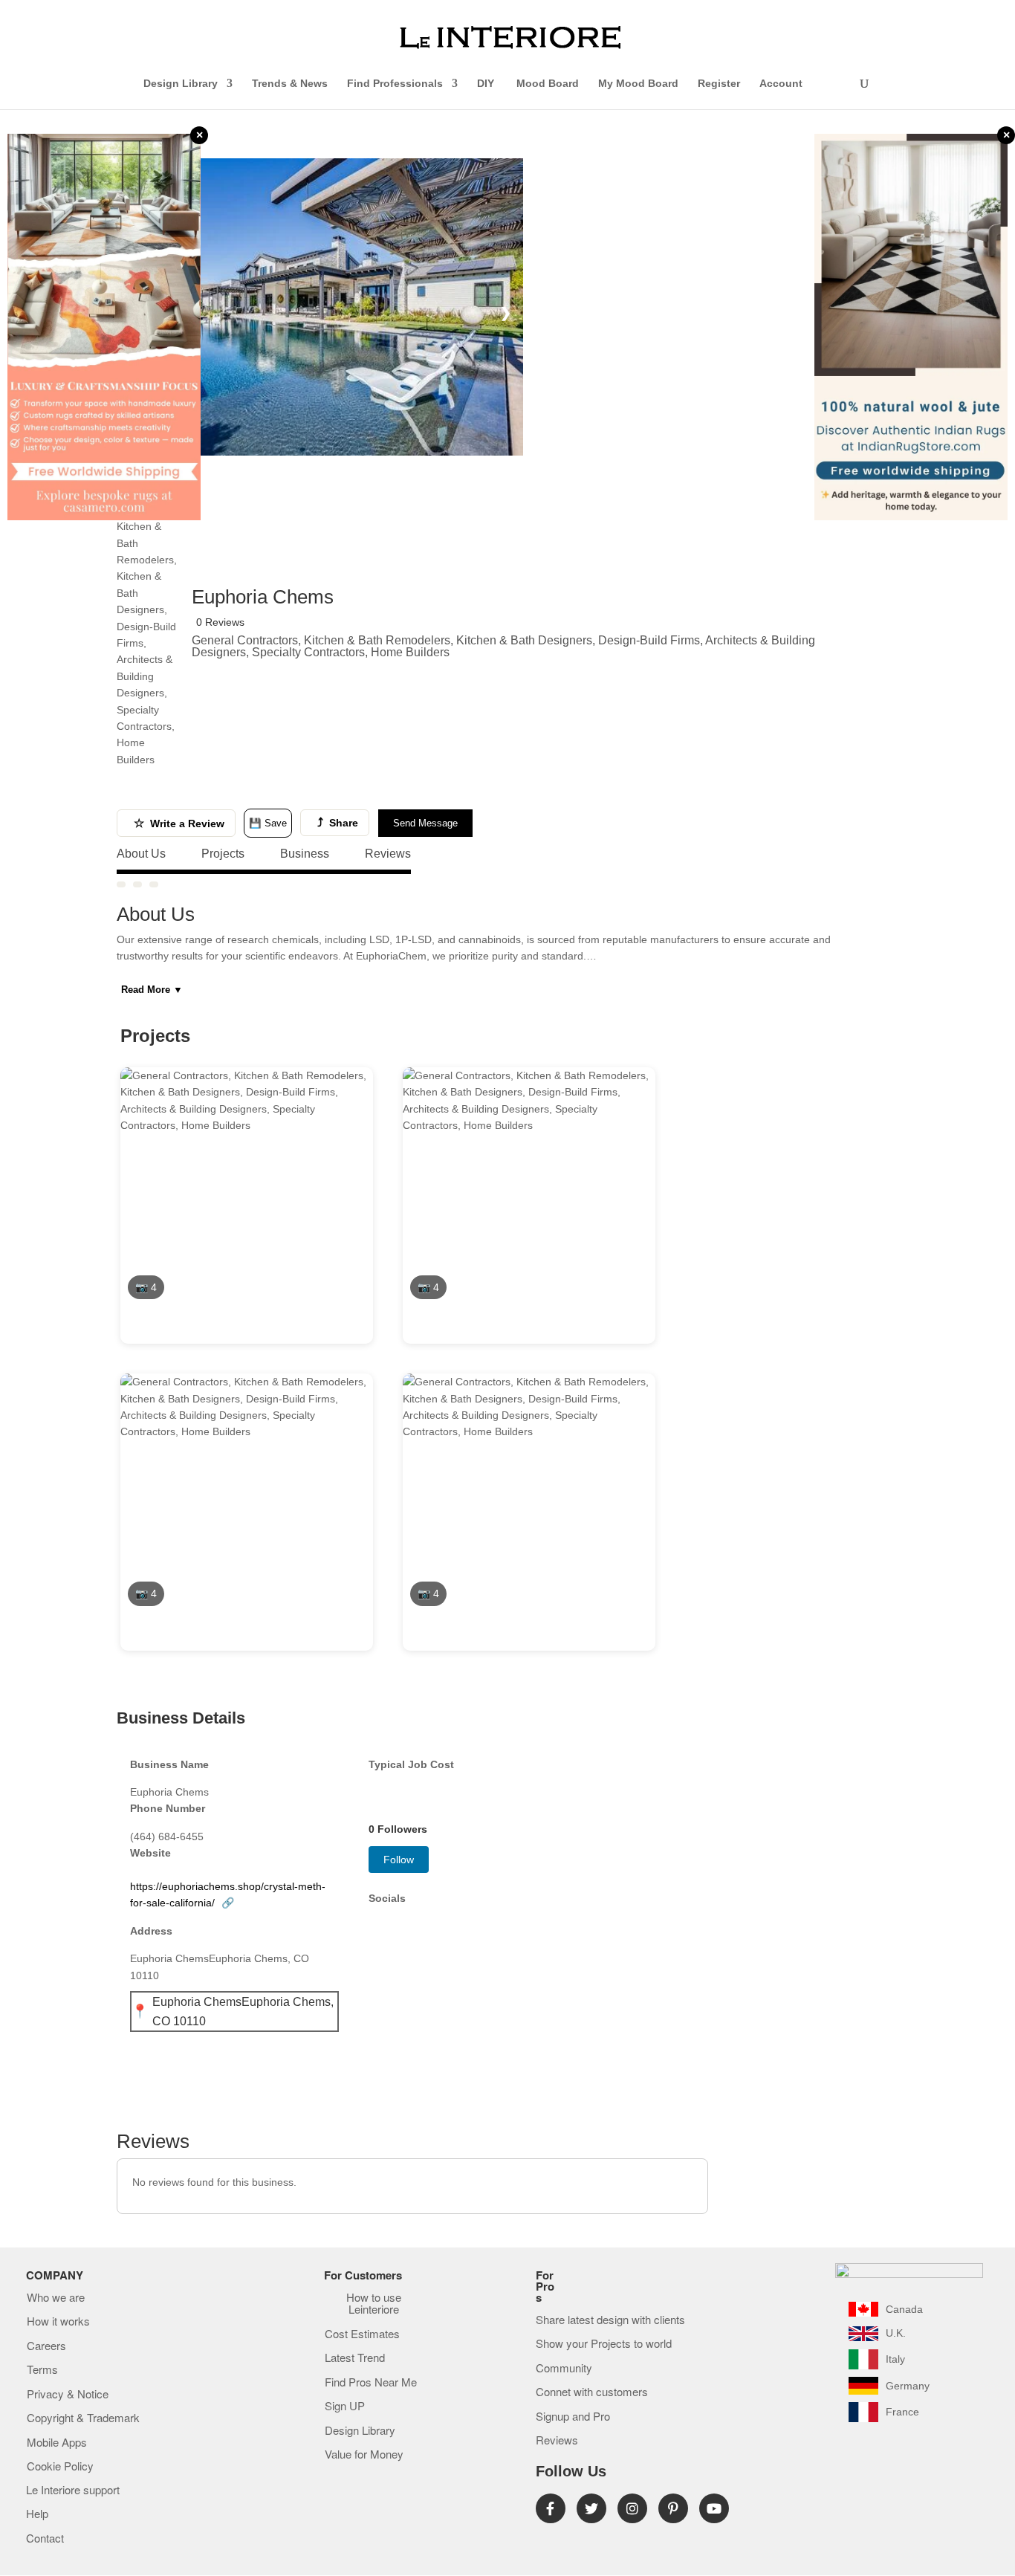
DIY (487, 84)
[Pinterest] (673, 2508)
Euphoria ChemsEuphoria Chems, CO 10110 (243, 2012)
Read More (152, 990)
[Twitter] (591, 2508)
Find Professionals (395, 84)
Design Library (181, 84)
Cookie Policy (60, 2467)
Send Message (425, 823)
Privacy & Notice (68, 2395)
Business (305, 854)
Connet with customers (592, 2392)
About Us (141, 854)
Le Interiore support (73, 2491)
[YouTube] (714, 2508)
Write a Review (179, 823)
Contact (45, 2539)
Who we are (56, 2298)
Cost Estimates (362, 2334)
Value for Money (364, 2455)
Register (719, 84)
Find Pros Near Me (371, 2383)
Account (781, 84)
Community (564, 2369)
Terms (42, 2370)
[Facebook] (551, 2508)
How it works (58, 2322)
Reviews (388, 854)
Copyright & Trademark (83, 2418)
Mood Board (548, 84)
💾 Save (268, 823)
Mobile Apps (57, 2443)
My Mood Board (638, 84)
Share (338, 822)
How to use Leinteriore (374, 2304)
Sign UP (345, 2407)
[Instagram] (632, 2508)
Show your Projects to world (604, 2344)
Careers (46, 2346)
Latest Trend (355, 2358)
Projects (223, 854)
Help (37, 2514)
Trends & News (290, 84)
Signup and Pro (573, 2417)
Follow (399, 1860)
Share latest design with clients (610, 2320)
